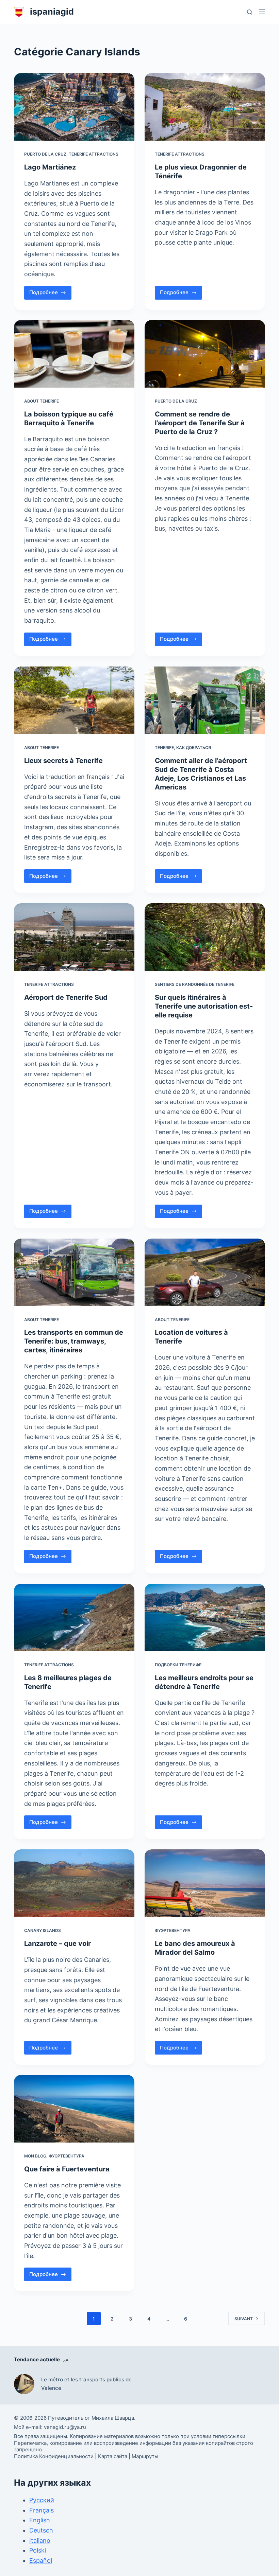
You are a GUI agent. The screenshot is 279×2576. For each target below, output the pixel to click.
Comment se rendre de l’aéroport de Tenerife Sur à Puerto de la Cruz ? (200, 423)
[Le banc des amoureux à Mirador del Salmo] (205, 1883)
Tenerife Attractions (94, 154)
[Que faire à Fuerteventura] (74, 2109)
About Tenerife (42, 401)
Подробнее (50, 294)
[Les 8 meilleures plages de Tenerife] (74, 1618)
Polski (38, 2551)
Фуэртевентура (173, 1930)
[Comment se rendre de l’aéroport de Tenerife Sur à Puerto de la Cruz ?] (205, 354)
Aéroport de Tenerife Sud (66, 997)
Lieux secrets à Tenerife (63, 761)
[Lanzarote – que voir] (74, 1883)
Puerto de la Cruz (45, 154)
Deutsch (41, 2530)
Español (41, 2561)
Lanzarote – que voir (58, 1943)
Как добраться (194, 748)
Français (42, 2510)
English (40, 2520)
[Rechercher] (250, 12)
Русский (42, 2500)
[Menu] (262, 12)
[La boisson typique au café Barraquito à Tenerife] (74, 354)
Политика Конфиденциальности (54, 2456)
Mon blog (35, 2156)
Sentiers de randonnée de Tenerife (195, 984)
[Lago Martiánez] (74, 107)
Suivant (244, 2319)
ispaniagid (52, 12)
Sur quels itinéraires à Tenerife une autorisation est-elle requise (204, 1006)
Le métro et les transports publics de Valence (86, 2384)
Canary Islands (43, 1930)
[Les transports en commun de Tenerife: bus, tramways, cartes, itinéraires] (74, 1272)
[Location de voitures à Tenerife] (205, 1272)
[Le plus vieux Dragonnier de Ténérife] (205, 107)
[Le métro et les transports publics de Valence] (24, 2384)
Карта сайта (113, 2456)
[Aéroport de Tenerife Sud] (74, 937)
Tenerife (164, 748)
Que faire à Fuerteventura (67, 2169)
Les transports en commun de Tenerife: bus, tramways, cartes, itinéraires (74, 1341)
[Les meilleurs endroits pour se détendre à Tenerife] (205, 1618)
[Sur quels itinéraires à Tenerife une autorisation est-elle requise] (205, 937)
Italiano (40, 2541)
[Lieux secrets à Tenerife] (74, 700)
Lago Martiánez (50, 167)
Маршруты (145, 2456)
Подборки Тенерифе (178, 1665)
